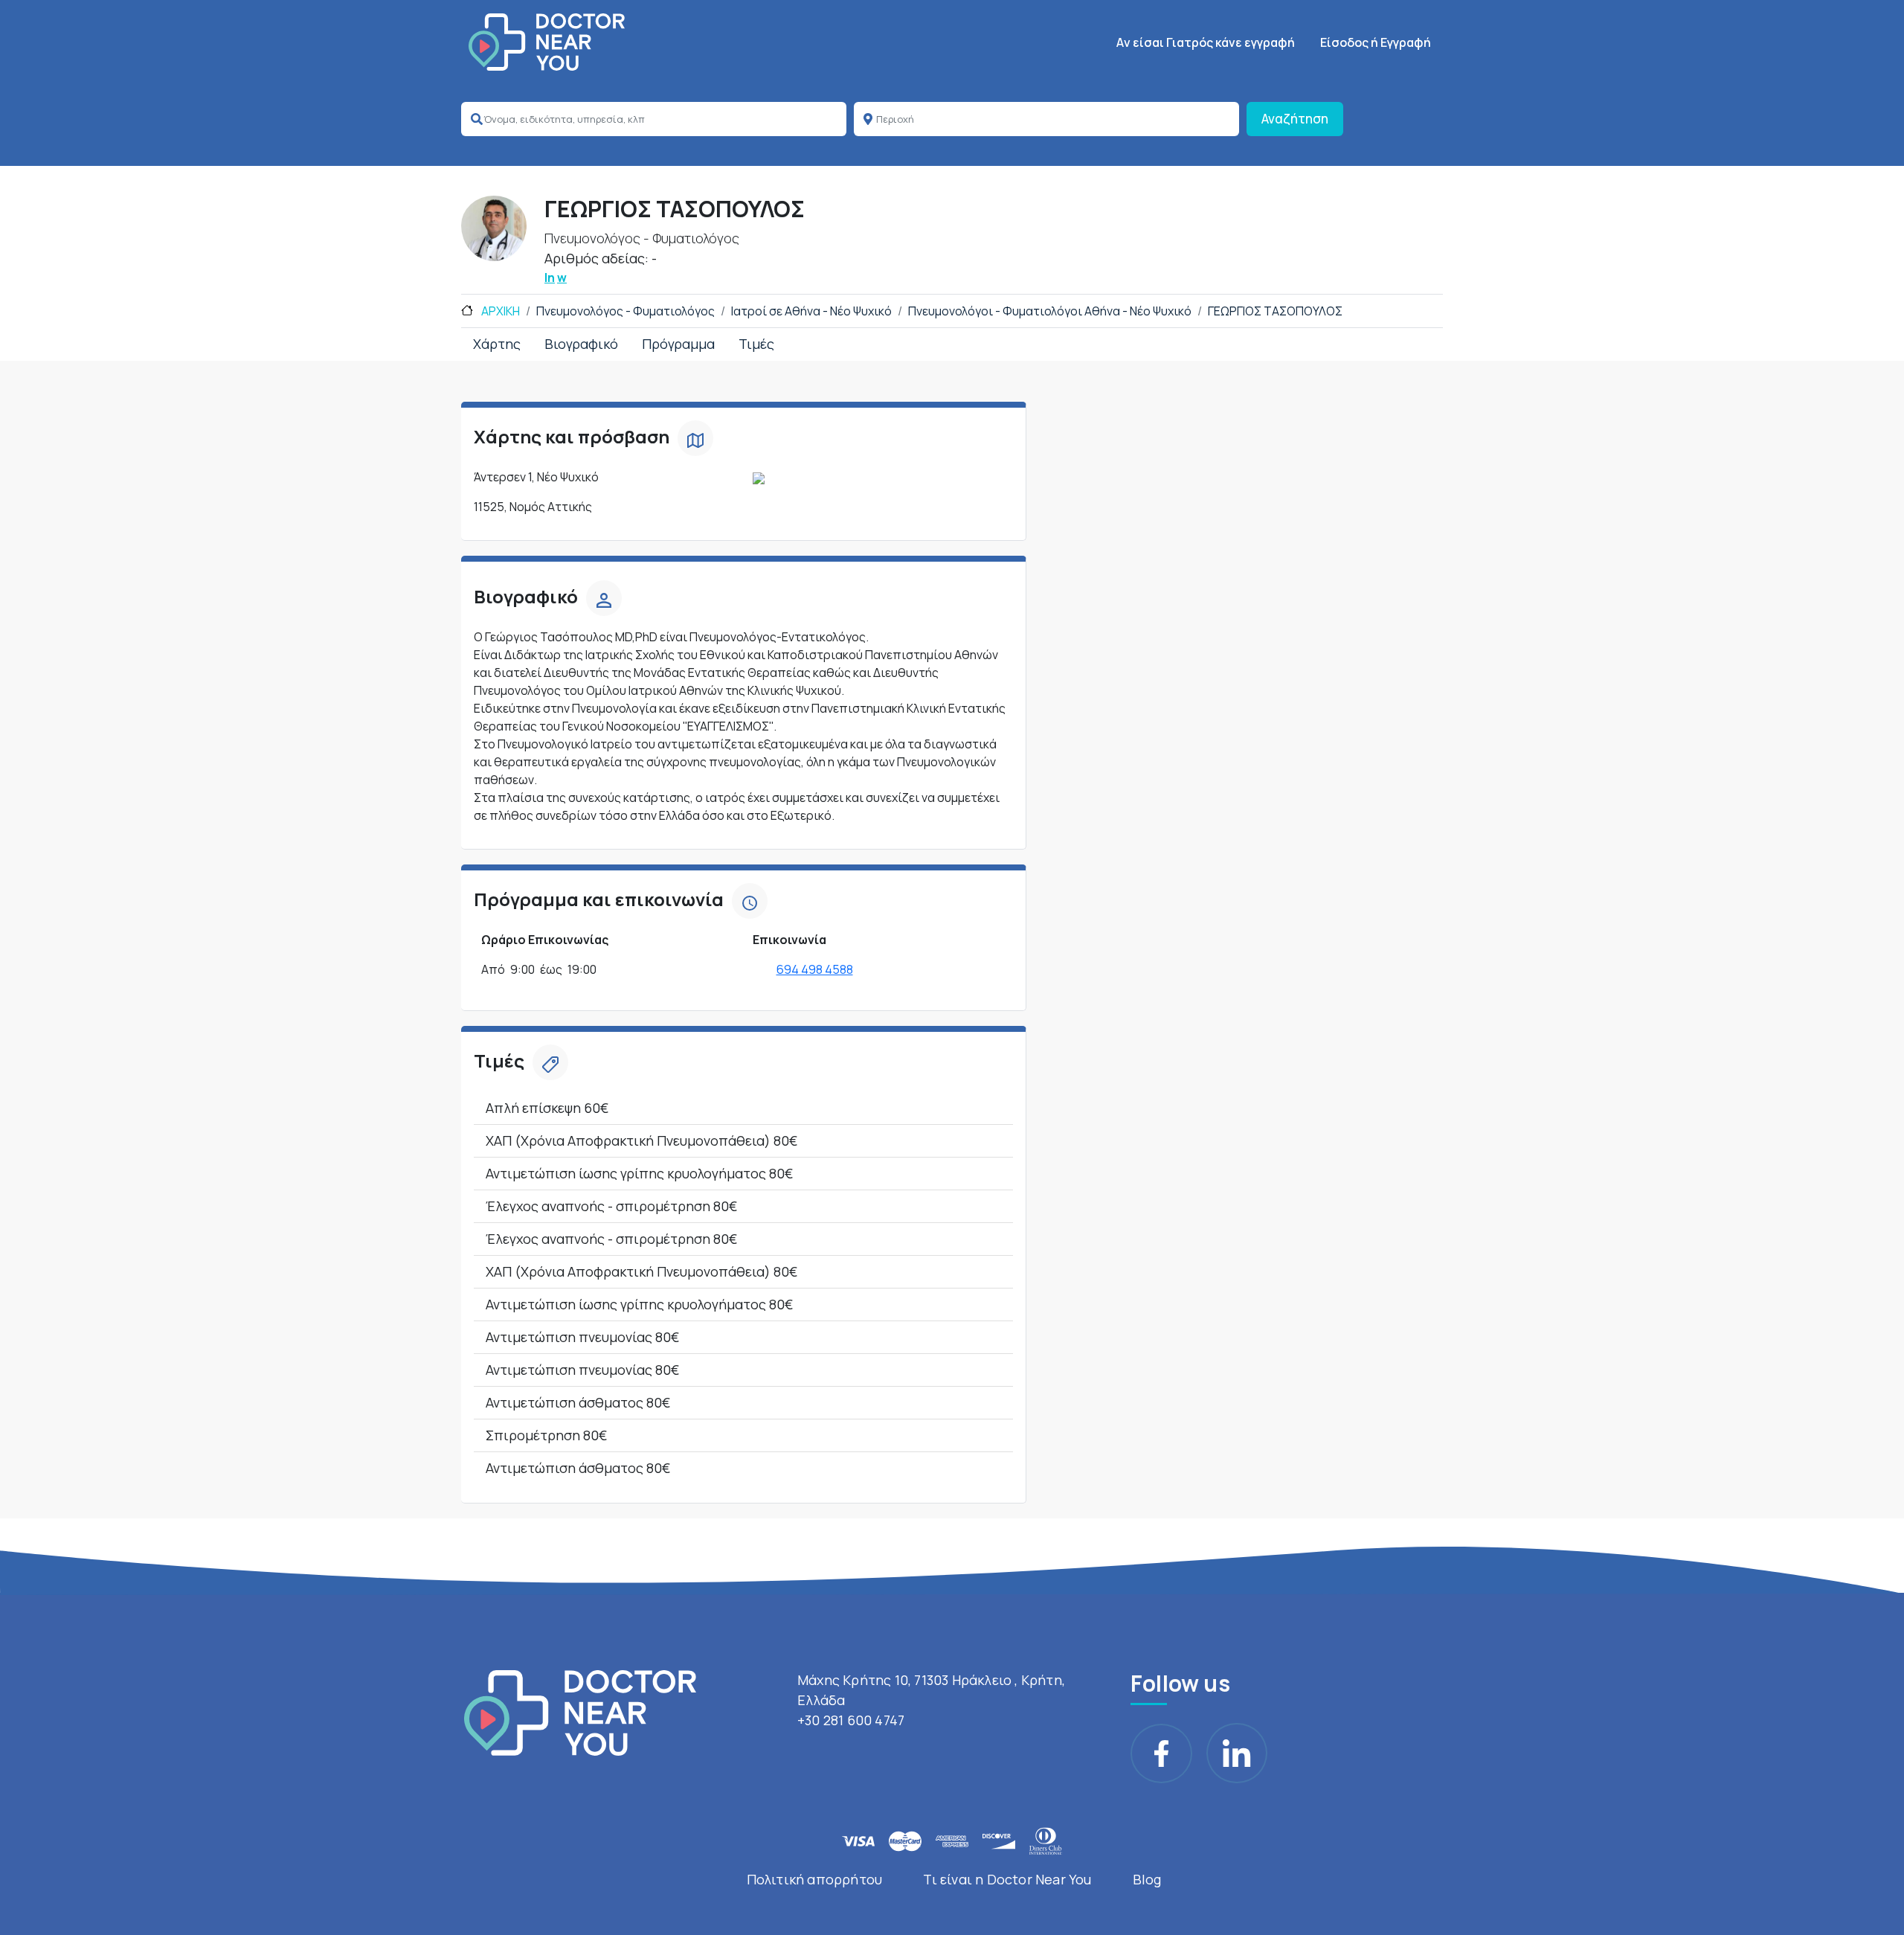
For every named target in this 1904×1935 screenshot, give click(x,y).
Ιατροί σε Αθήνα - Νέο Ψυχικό (811, 311)
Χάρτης (497, 344)
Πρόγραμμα (678, 344)
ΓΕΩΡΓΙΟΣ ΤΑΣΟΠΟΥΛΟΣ (1275, 311)
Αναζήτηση (1295, 119)
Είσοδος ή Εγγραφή (1376, 42)
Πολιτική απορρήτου (815, 1879)
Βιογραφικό (581, 344)
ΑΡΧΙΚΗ (499, 311)
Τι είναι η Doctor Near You (1007, 1879)
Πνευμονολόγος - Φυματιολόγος (625, 311)
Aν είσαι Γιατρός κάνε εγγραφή (1206, 42)
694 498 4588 (815, 969)
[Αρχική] (547, 42)
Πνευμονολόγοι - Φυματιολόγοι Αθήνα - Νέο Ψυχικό (1050, 311)
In (550, 277)
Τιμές (756, 344)
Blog (1147, 1879)
